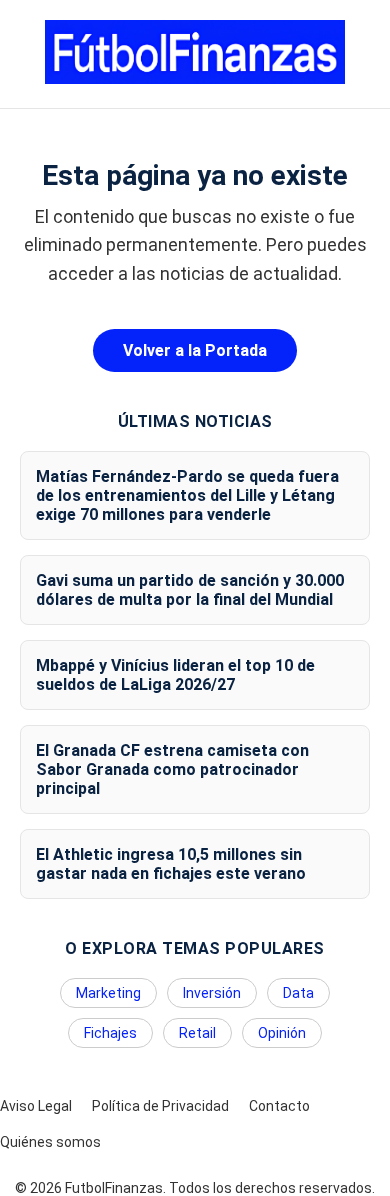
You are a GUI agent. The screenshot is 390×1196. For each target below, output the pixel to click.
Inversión (212, 993)
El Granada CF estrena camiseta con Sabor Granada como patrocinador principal (172, 769)
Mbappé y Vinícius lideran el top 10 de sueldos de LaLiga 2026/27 (175, 675)
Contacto (279, 1106)
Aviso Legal (36, 1106)
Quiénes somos (50, 1142)
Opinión (282, 1033)
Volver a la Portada (195, 350)
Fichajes (110, 1033)
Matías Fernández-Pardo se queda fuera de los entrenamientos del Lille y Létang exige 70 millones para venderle (187, 495)
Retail (197, 1033)
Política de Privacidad (160, 1106)
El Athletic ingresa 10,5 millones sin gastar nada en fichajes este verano (171, 864)
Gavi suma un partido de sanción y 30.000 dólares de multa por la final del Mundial (190, 590)
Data (298, 993)
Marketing (108, 993)
